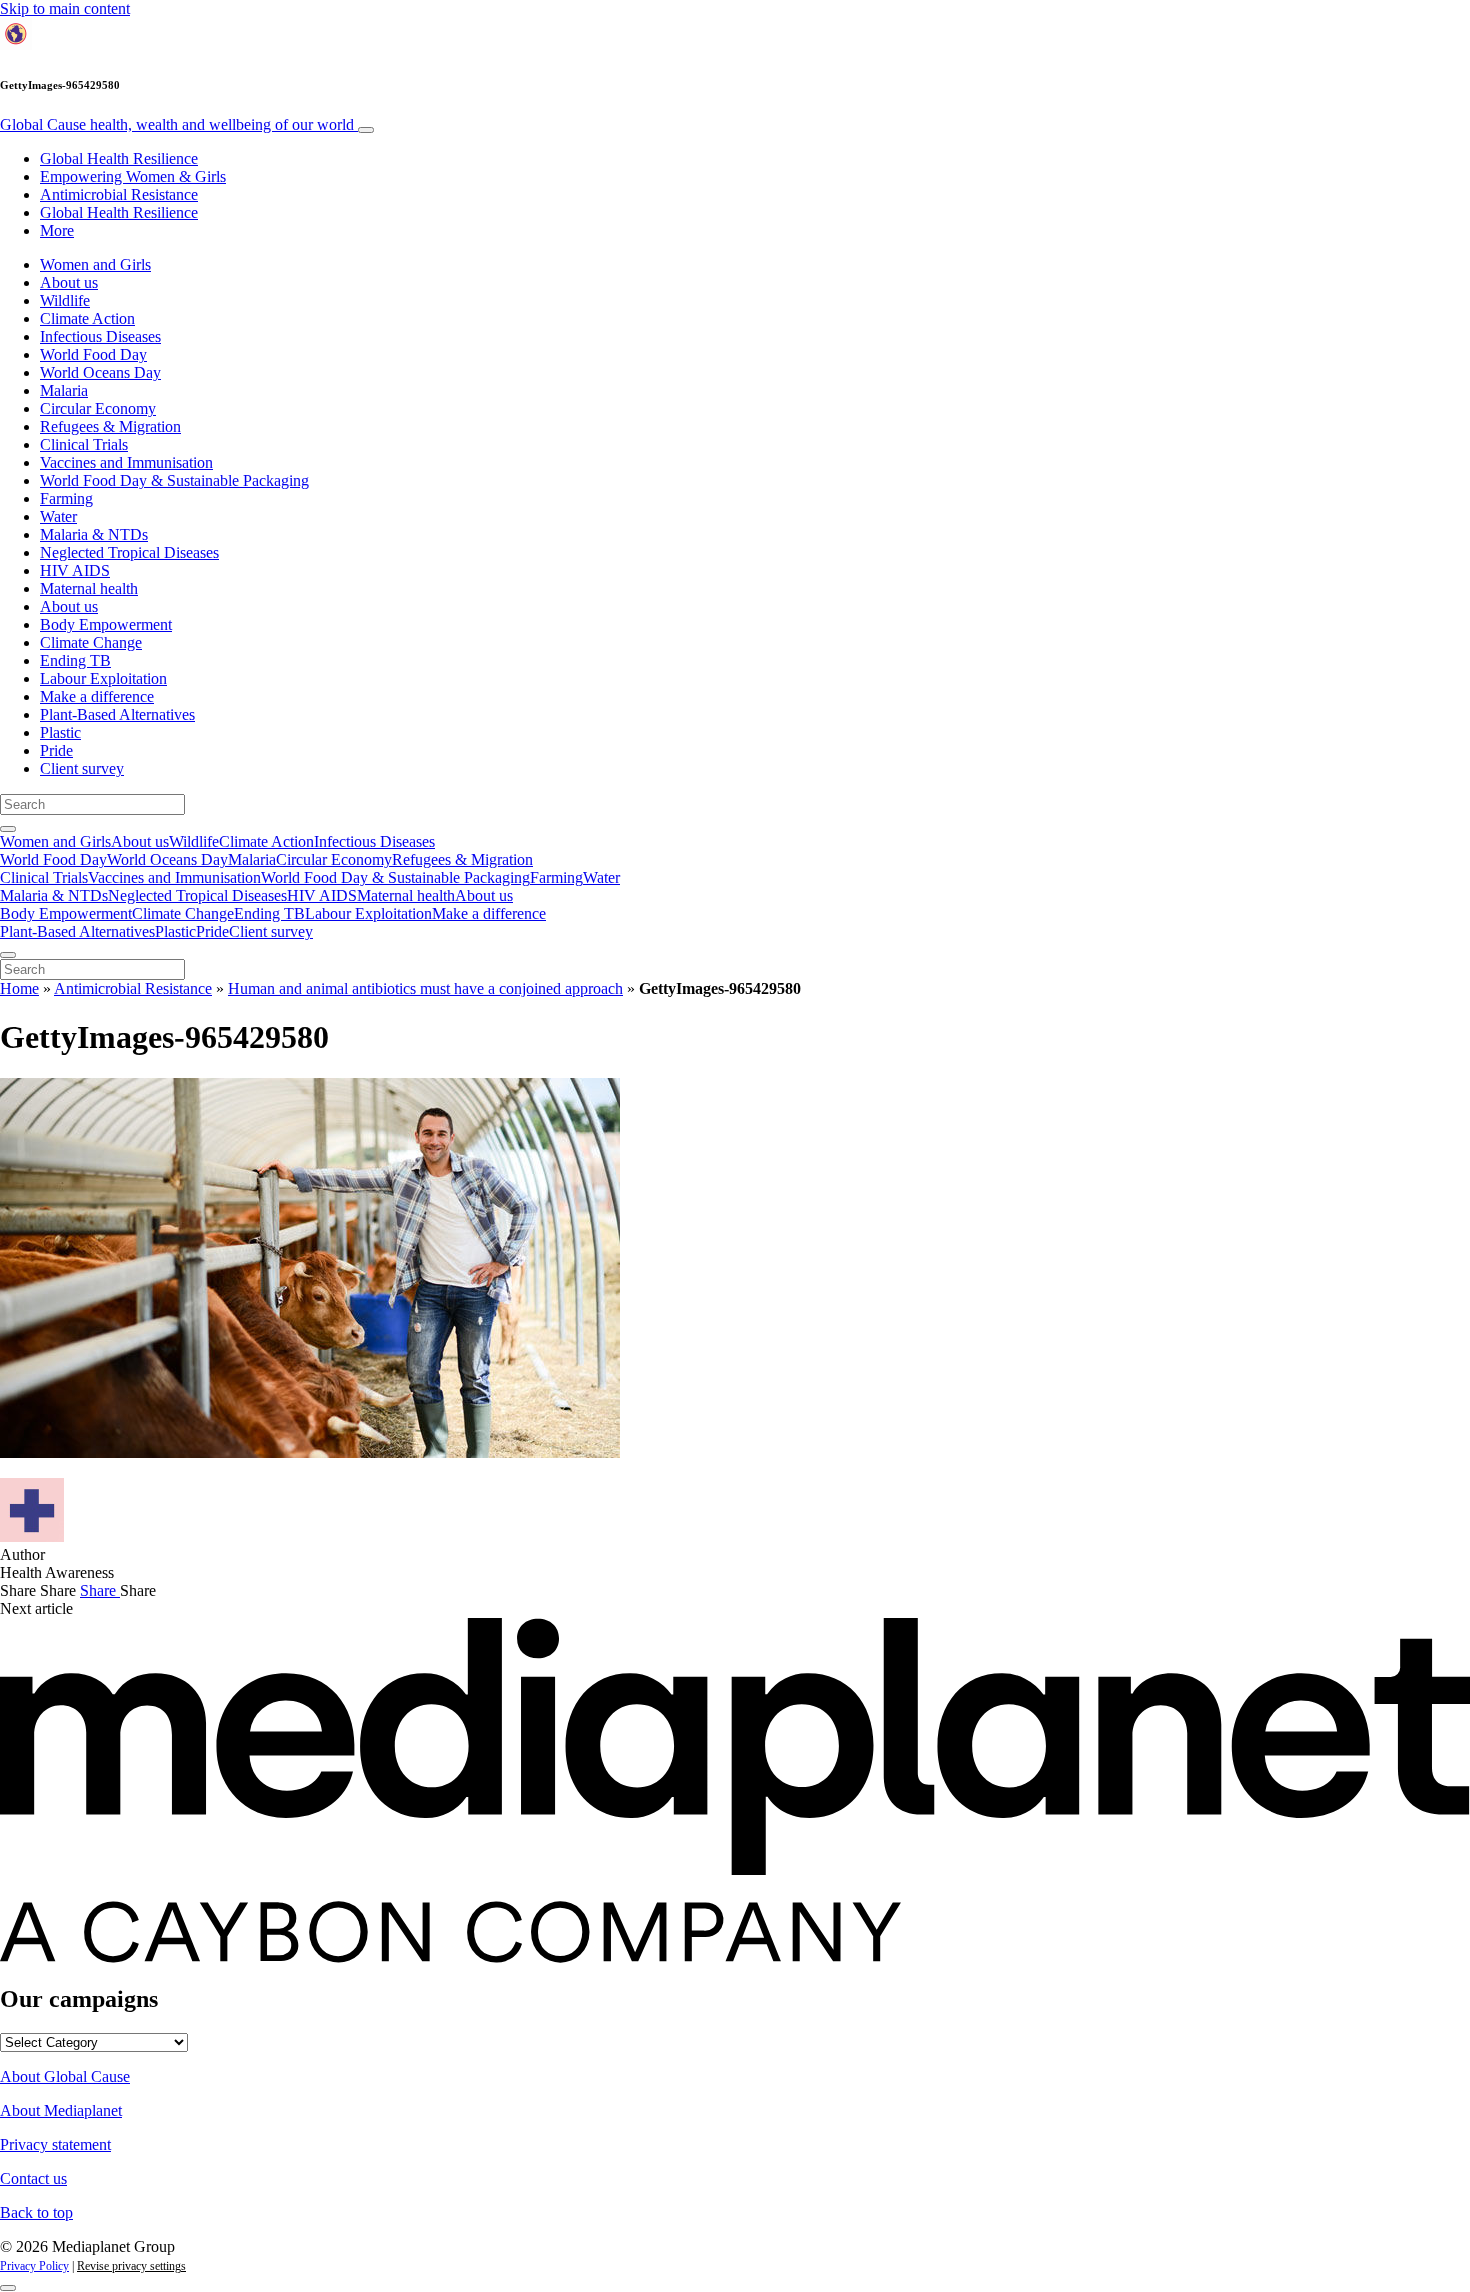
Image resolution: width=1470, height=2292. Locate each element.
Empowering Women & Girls (133, 176)
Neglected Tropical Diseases (129, 552)
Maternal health (89, 588)
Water (58, 516)
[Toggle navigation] (366, 130)
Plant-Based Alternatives (117, 714)
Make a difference (97, 696)
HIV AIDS (75, 570)
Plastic (60, 732)
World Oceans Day (100, 372)
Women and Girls (95, 264)
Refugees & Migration (110, 426)
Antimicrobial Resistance (119, 194)
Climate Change (91, 642)
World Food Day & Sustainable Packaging (174, 480)
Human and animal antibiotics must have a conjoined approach (425, 988)
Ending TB (75, 660)
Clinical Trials (84, 444)
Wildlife (65, 300)
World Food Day (93, 354)
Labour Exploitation (103, 678)
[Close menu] (8, 955)
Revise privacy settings (131, 2266)
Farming (66, 498)
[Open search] (8, 829)
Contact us (33, 2178)
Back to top (36, 2212)
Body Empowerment (106, 624)
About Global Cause (65, 2076)
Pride (56, 750)
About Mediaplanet (61, 2110)
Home (19, 988)
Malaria (64, 390)
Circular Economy (98, 408)
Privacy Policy (34, 2266)
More (57, 230)
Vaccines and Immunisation (126, 462)
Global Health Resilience (119, 158)
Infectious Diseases (100, 336)
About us (69, 282)
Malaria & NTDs (94, 534)
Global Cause (177, 124)
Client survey (82, 768)
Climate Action (87, 318)
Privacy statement (55, 2144)
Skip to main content (65, 8)
